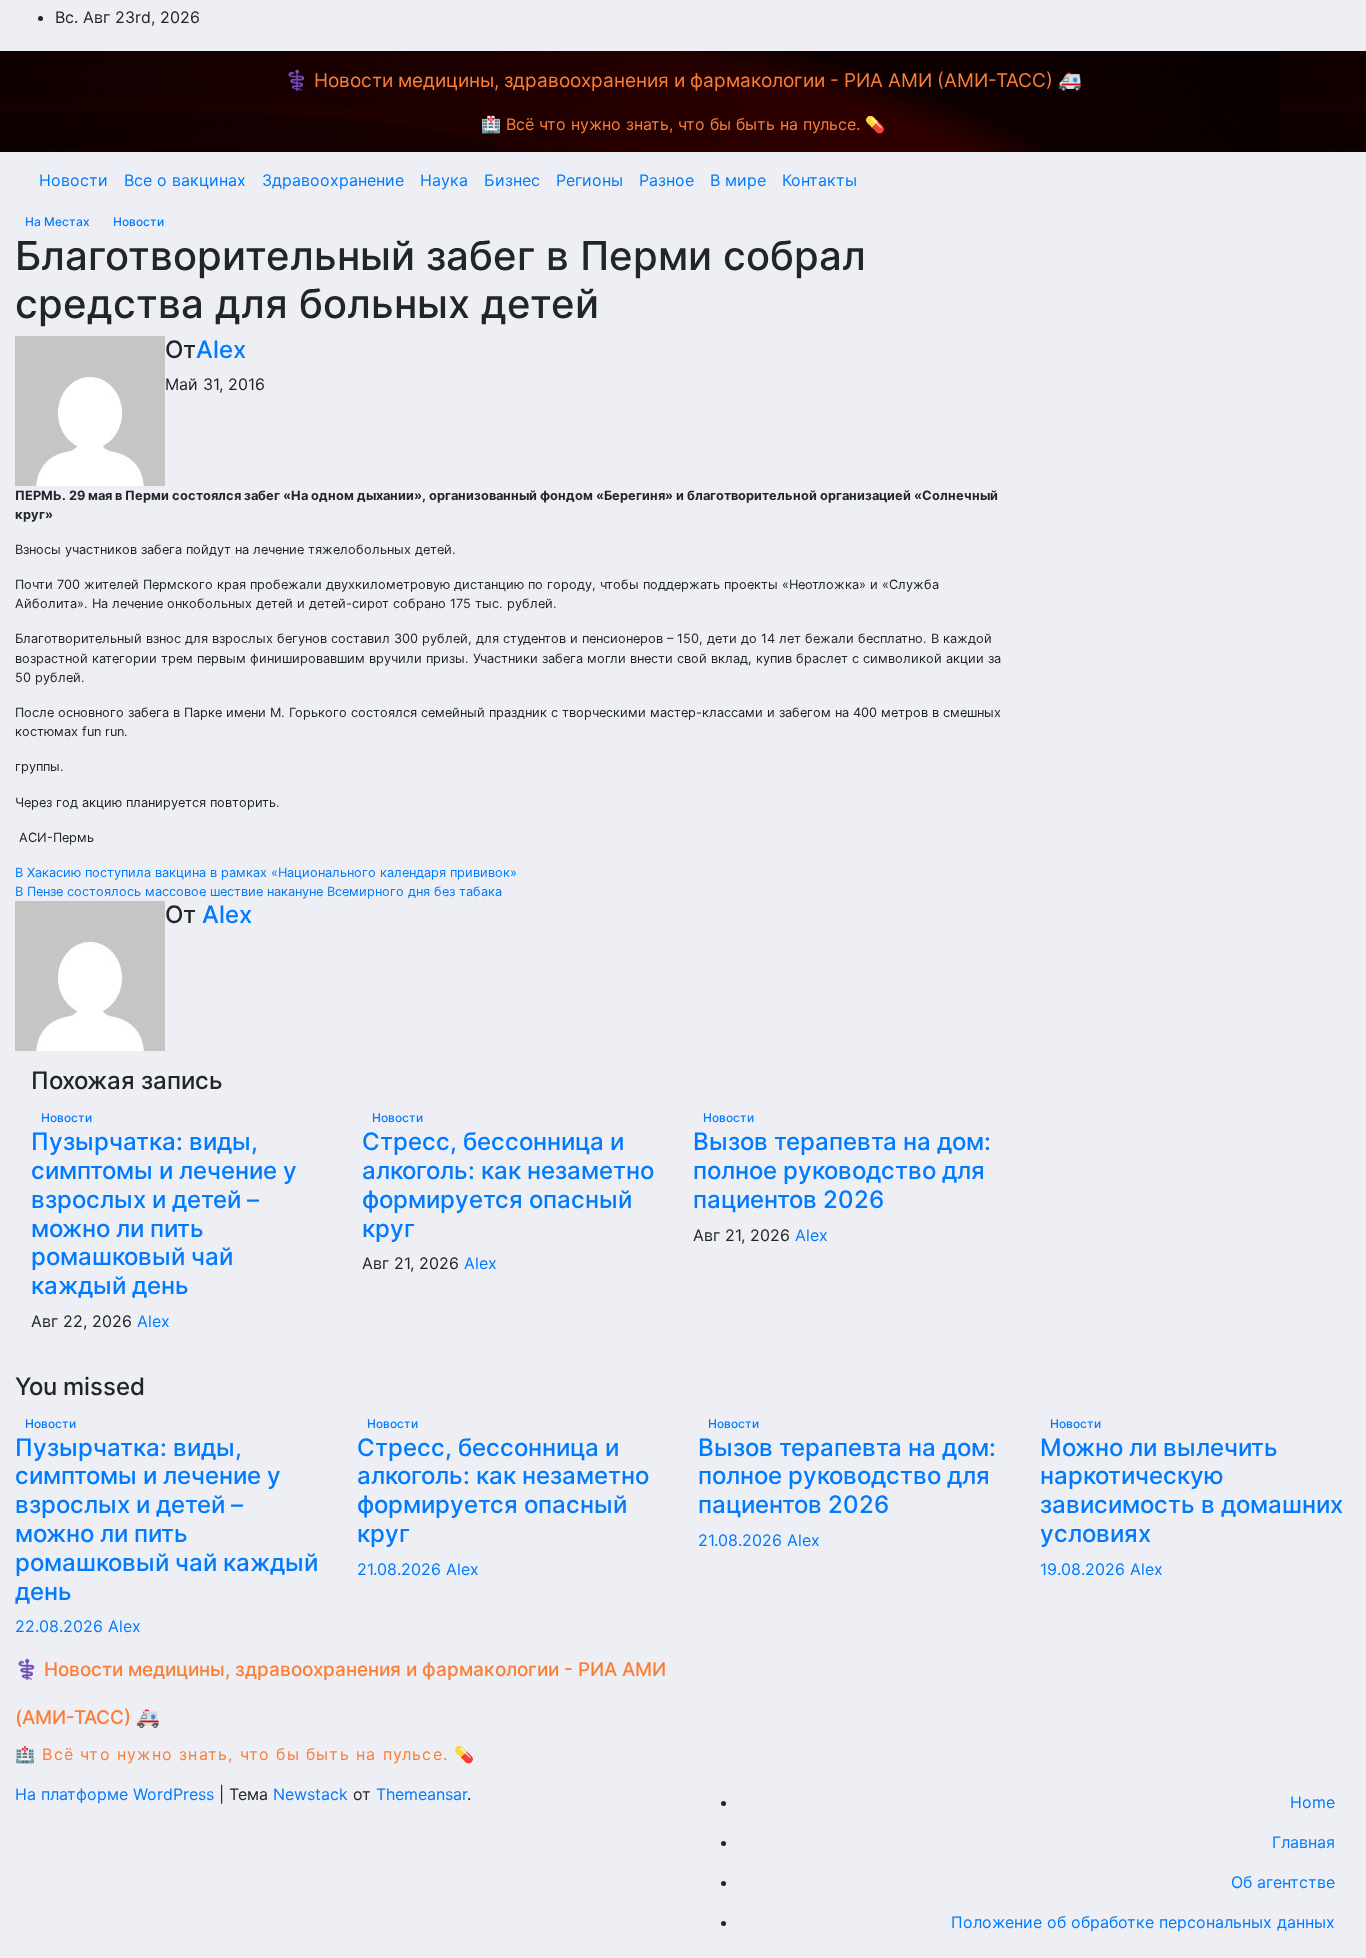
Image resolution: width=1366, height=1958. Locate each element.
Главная (1303, 1842)
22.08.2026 (61, 1626)
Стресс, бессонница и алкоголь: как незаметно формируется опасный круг (508, 1184)
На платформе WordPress (117, 1794)
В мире (738, 180)
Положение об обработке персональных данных (1143, 1922)
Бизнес (512, 180)
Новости (73, 180)
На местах (59, 221)
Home (1312, 1802)
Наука (444, 180)
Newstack (310, 1794)
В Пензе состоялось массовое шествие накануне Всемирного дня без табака (258, 891)
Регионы (589, 180)
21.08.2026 (401, 1569)
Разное (666, 180)
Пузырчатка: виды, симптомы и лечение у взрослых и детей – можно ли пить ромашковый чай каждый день (164, 1213)
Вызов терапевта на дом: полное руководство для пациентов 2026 (842, 1170)
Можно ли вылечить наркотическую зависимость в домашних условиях (1191, 1490)
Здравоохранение (333, 180)
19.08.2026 (1085, 1569)
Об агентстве (1283, 1882)
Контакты (819, 180)
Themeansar (421, 1794)
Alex (221, 349)
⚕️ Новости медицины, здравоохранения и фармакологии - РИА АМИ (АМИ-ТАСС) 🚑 (683, 80)
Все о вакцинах (185, 180)
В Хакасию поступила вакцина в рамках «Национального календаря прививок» (266, 872)
